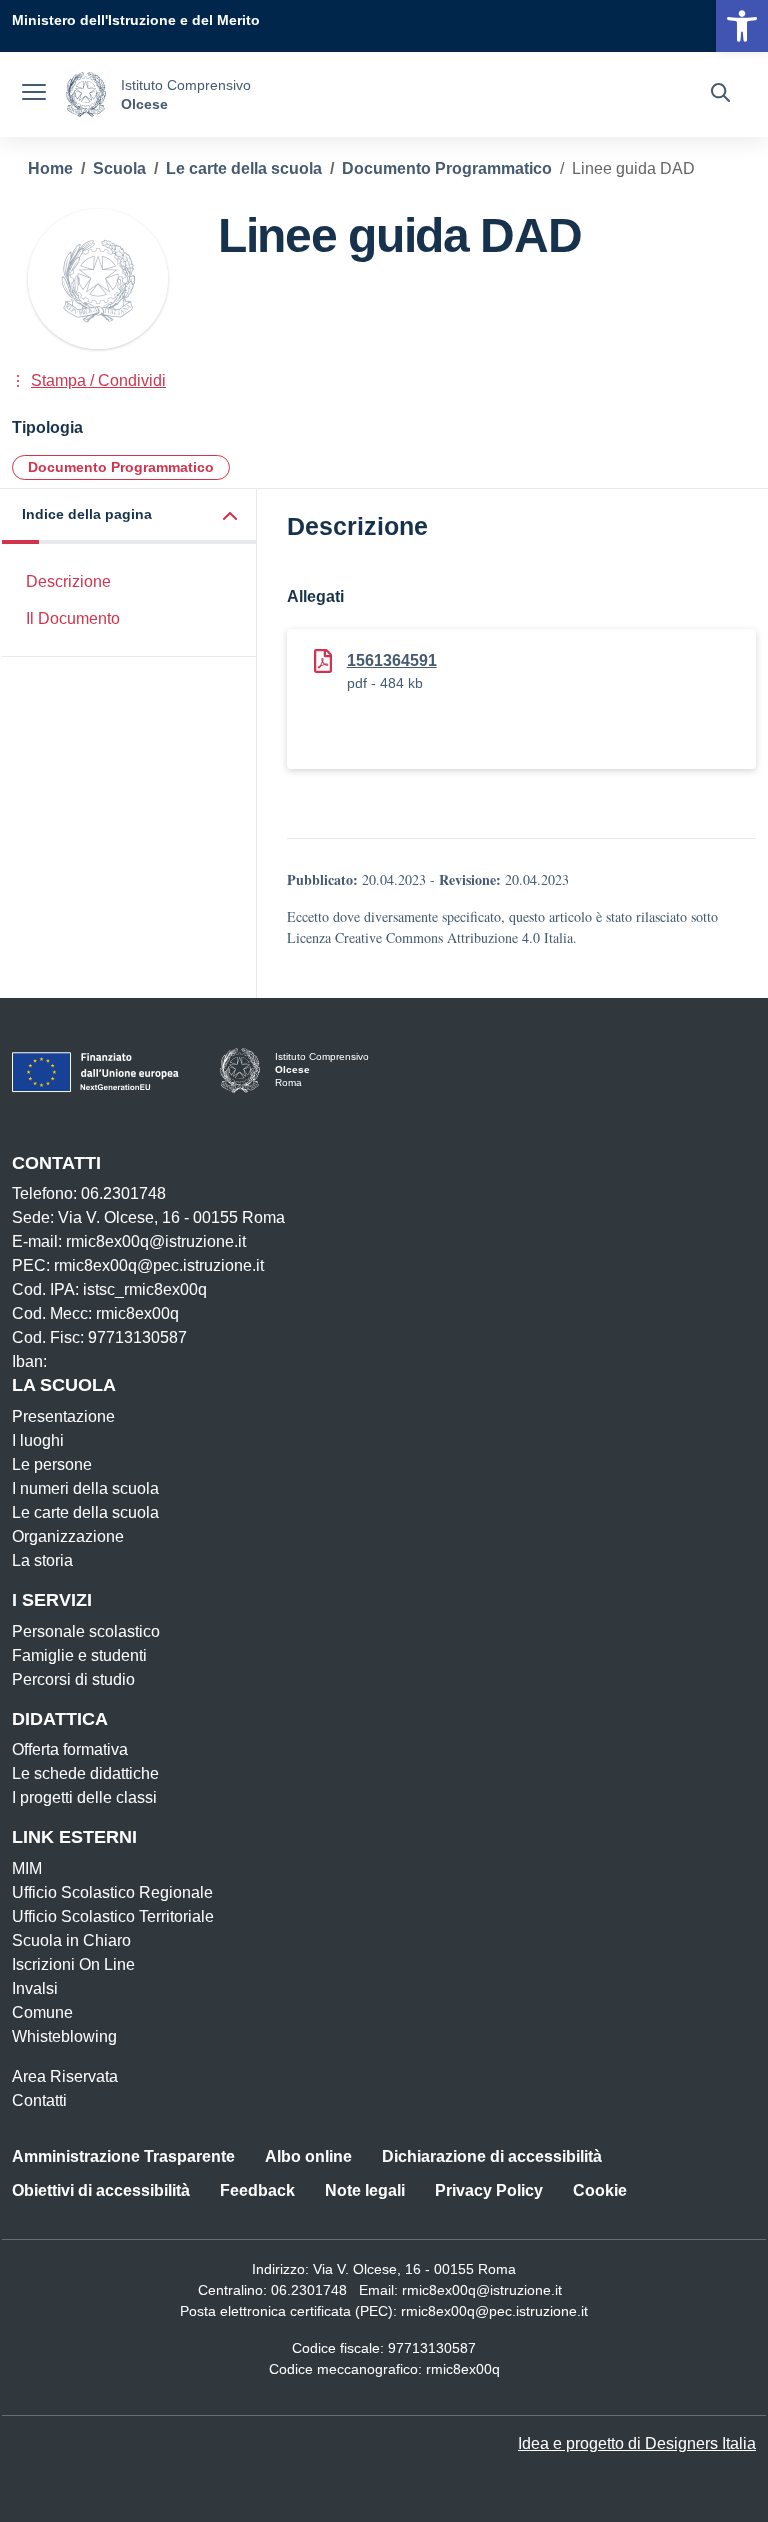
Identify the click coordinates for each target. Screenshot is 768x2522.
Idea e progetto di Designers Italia (637, 2443)
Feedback (257, 2190)
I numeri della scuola (85, 1488)
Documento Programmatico (121, 467)
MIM (27, 1868)
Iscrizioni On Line (73, 1964)
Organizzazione (68, 1536)
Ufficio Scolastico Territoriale (113, 1916)
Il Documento (73, 618)
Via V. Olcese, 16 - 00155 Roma (414, 2269)
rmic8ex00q (463, 2369)
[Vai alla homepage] (86, 94)
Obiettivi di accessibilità (101, 2190)
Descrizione (68, 581)
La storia (42, 1560)
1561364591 (392, 660)
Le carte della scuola (85, 1512)
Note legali (365, 2190)
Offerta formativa (70, 1749)
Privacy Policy (489, 2190)
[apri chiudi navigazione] (34, 95)
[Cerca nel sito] (720, 95)
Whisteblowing (64, 2036)
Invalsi (35, 1988)
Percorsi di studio (73, 1679)
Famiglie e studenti (79, 1655)
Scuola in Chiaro (71, 1940)
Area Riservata (65, 2076)
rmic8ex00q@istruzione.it (482, 2290)
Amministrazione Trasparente (123, 2156)
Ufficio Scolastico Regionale (112, 1892)
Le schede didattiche (85, 1773)
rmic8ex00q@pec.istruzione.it (494, 2311)
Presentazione (63, 1416)
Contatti (39, 2100)
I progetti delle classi (84, 1797)
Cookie (600, 2190)
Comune (42, 2012)
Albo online (308, 2156)
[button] (129, 516)
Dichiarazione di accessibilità (492, 2156)
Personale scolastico (86, 1631)
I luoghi (38, 1440)
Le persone (52, 1464)
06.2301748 (309, 2290)
